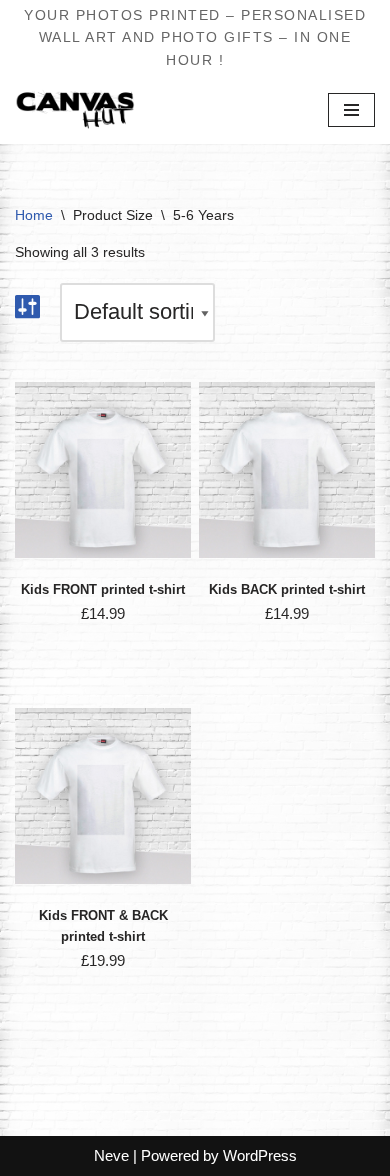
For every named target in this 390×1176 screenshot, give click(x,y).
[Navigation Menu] (351, 110)
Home (34, 215)
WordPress (260, 1155)
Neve (111, 1155)
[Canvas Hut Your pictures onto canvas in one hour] (75, 109)
